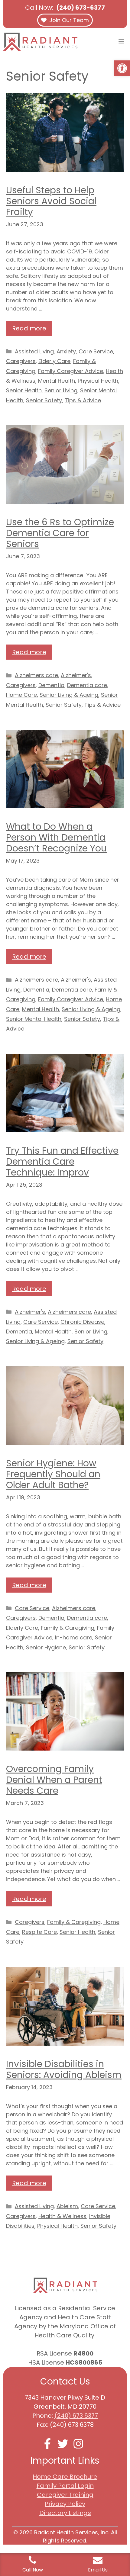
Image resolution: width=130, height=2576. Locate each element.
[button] (122, 68)
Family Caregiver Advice (71, 371)
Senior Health (24, 390)
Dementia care (87, 685)
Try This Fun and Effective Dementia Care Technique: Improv (62, 1161)
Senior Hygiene (46, 1647)
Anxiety (66, 351)
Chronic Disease (82, 1322)
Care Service (96, 351)
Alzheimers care (36, 675)
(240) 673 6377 (76, 2416)
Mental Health (57, 381)
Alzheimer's (76, 675)
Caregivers (21, 361)
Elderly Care (54, 361)
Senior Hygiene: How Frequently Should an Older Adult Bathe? (53, 1474)
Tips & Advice (83, 400)
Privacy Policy (65, 2504)
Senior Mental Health (34, 1019)
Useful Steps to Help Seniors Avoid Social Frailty (51, 201)
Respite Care (39, 1932)
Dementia (51, 685)
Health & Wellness (62, 2216)
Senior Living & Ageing (69, 695)
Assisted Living (34, 351)
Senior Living (61, 390)
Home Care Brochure (65, 2477)
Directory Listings (65, 2513)
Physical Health (98, 381)
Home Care (21, 695)
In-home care (74, 1637)
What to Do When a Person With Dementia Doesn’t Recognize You (56, 837)
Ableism (67, 2206)
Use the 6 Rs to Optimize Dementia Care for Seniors (60, 533)
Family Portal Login (65, 2486)
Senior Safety (44, 400)
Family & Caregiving (68, 1628)
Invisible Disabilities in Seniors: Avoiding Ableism (64, 2069)
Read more (29, 328)
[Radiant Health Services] (40, 42)
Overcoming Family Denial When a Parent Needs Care (54, 1780)
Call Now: (65, 8)
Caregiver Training (65, 2495)
